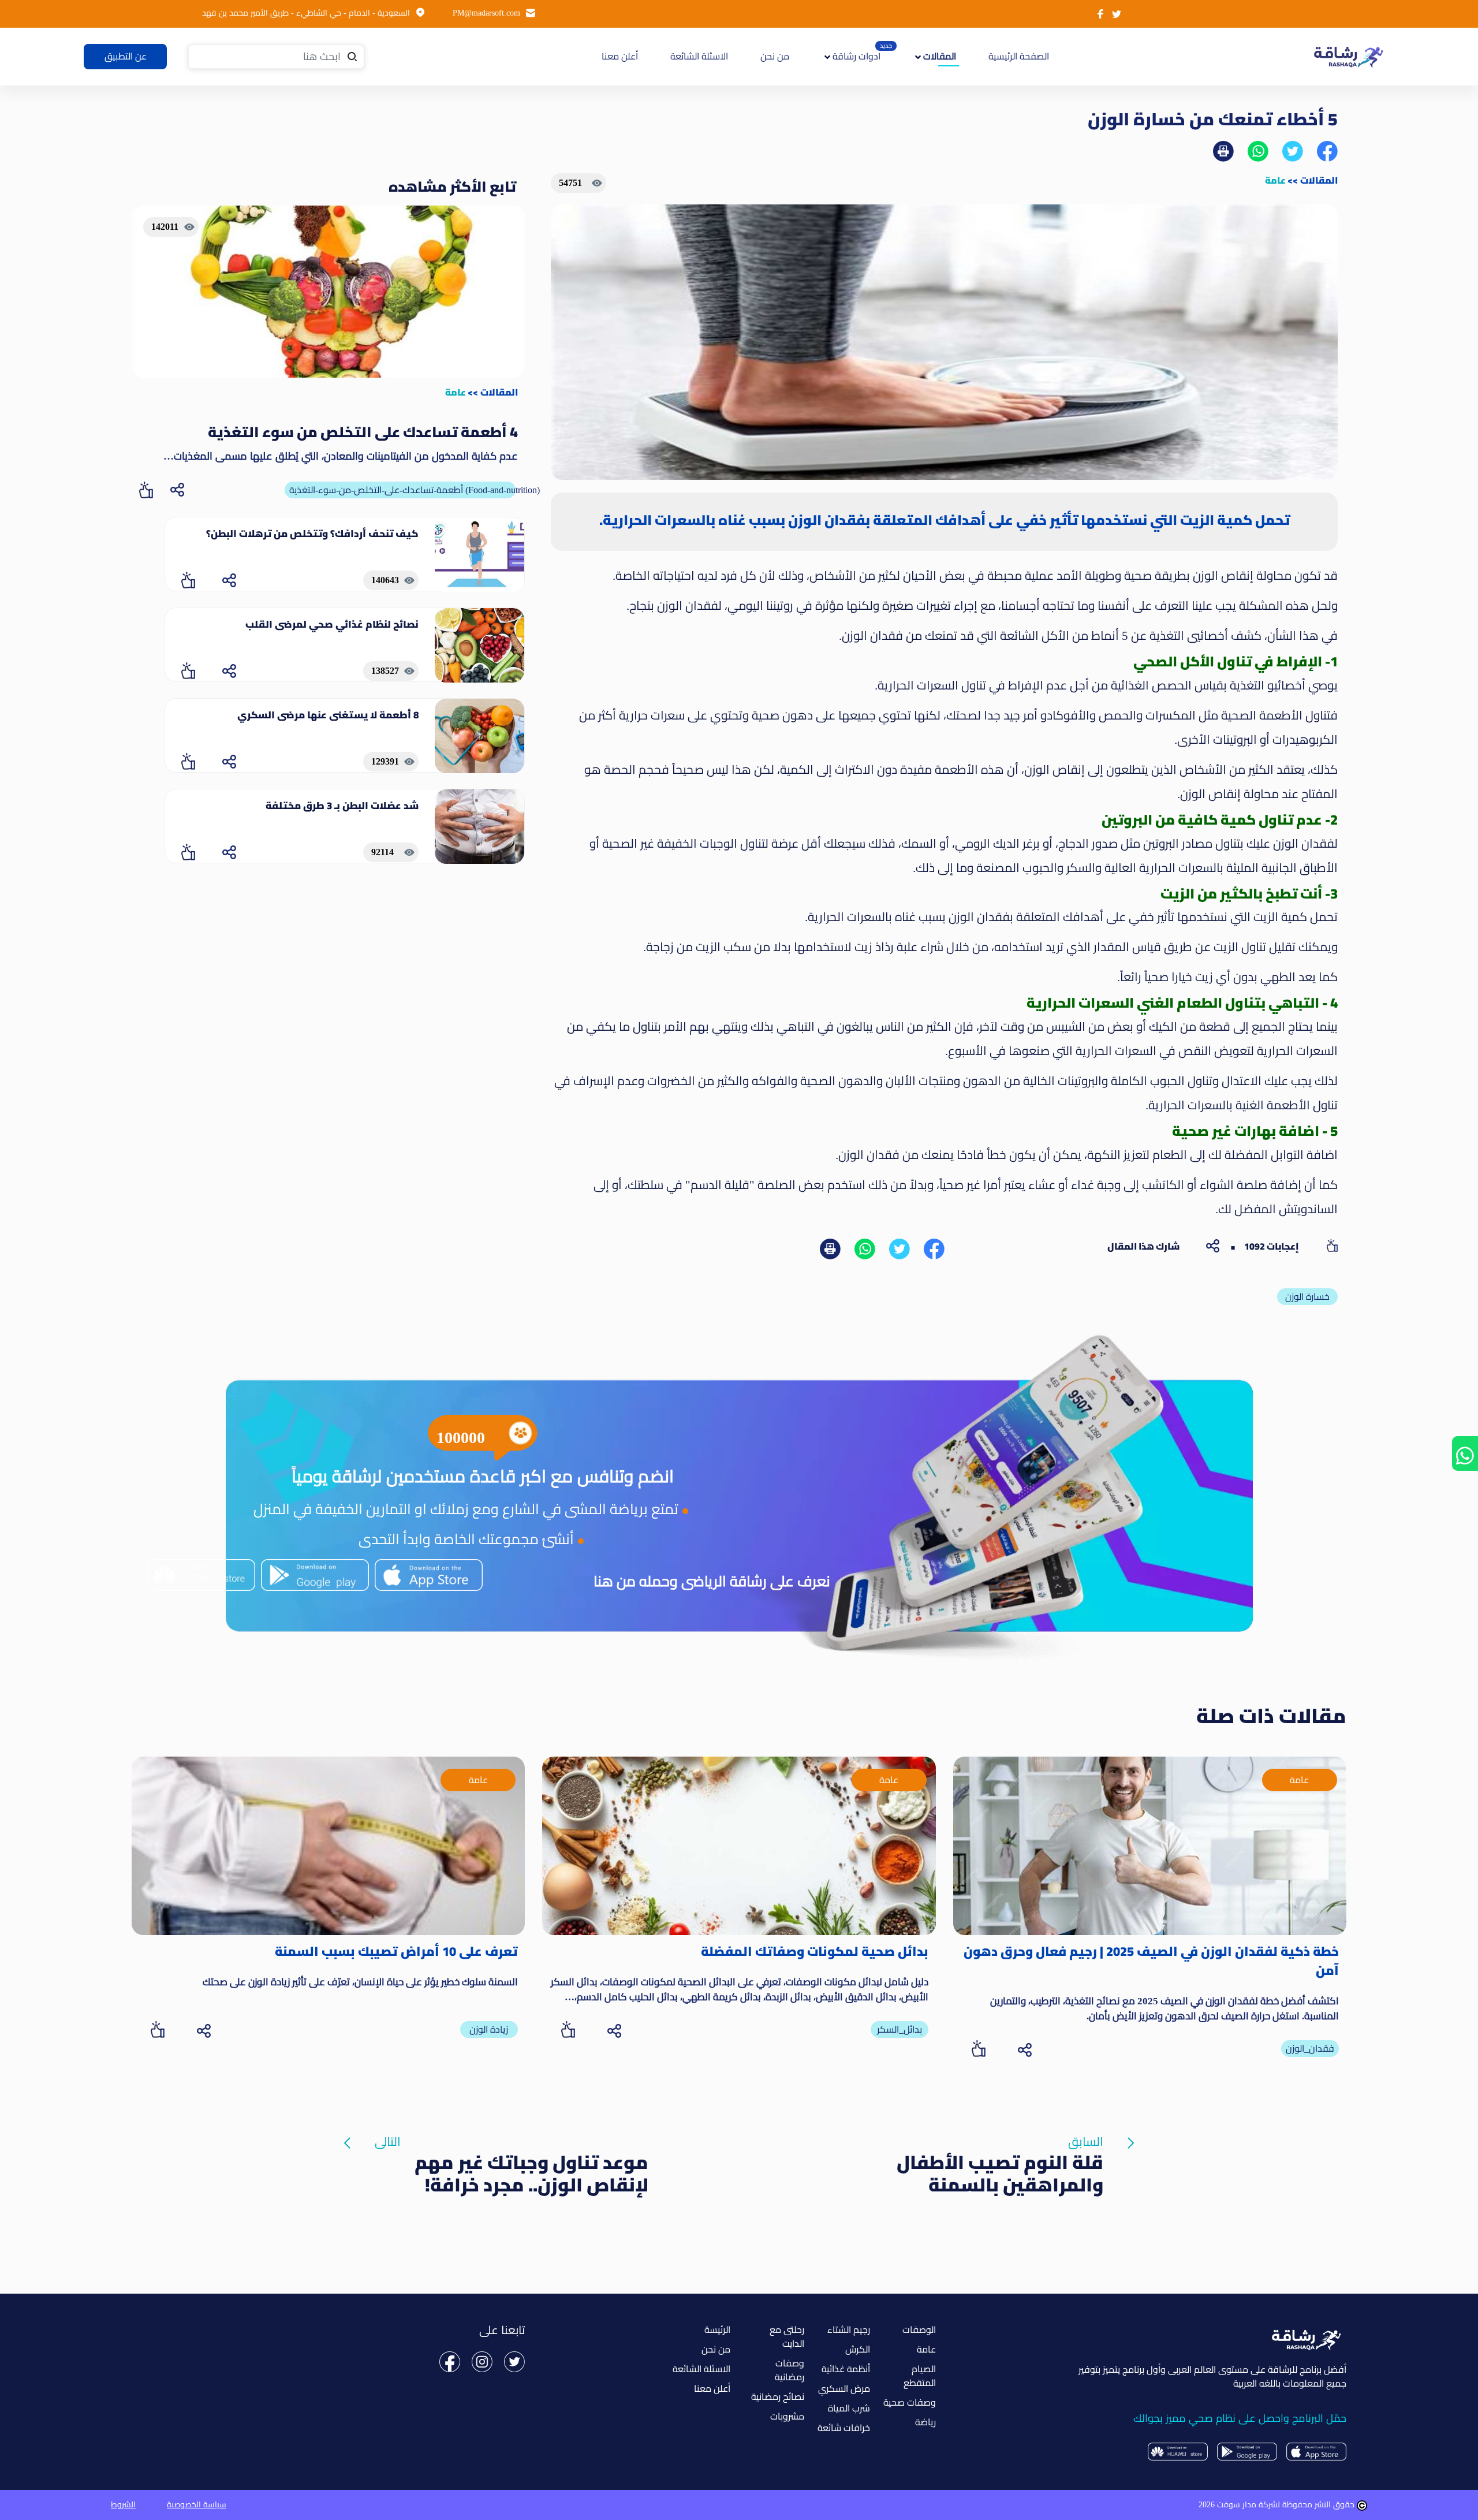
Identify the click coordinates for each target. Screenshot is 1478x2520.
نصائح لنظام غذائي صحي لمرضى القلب (332, 624)
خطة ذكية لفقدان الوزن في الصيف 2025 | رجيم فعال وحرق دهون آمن (1151, 1961)
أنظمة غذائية (846, 2369)
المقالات (1319, 180)
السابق (1000, 2144)
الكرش (858, 2349)
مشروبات (787, 2416)
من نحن (775, 56)
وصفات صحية (910, 2402)
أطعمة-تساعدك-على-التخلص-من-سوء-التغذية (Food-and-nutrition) (402, 490)
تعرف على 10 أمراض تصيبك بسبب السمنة (396, 1951)
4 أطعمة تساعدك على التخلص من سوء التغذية (363, 432)
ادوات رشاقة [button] (855, 56)
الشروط (123, 2505)
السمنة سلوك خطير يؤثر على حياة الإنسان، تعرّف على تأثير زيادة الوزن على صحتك (360, 1982)
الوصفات (919, 2330)
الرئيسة (717, 2330)
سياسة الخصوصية (197, 2505)
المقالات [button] (938, 56)
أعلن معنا (620, 56)
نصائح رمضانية (778, 2397)
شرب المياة (849, 2408)
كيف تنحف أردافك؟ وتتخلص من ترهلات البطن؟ (312, 534)
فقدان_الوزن (1310, 2049)
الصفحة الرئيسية (1017, 56)
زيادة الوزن (489, 2029)
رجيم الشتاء (849, 2330)
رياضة (925, 2422)
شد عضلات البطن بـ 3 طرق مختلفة (342, 806)
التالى (512, 2144)
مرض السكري (844, 2389)
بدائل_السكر (900, 2029)
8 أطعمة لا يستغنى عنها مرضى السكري (328, 715)
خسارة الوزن (1307, 1297)
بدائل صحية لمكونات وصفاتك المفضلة (815, 1951)
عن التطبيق (126, 56)
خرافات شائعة (844, 2428)
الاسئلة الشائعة (699, 56)
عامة (1275, 180)
